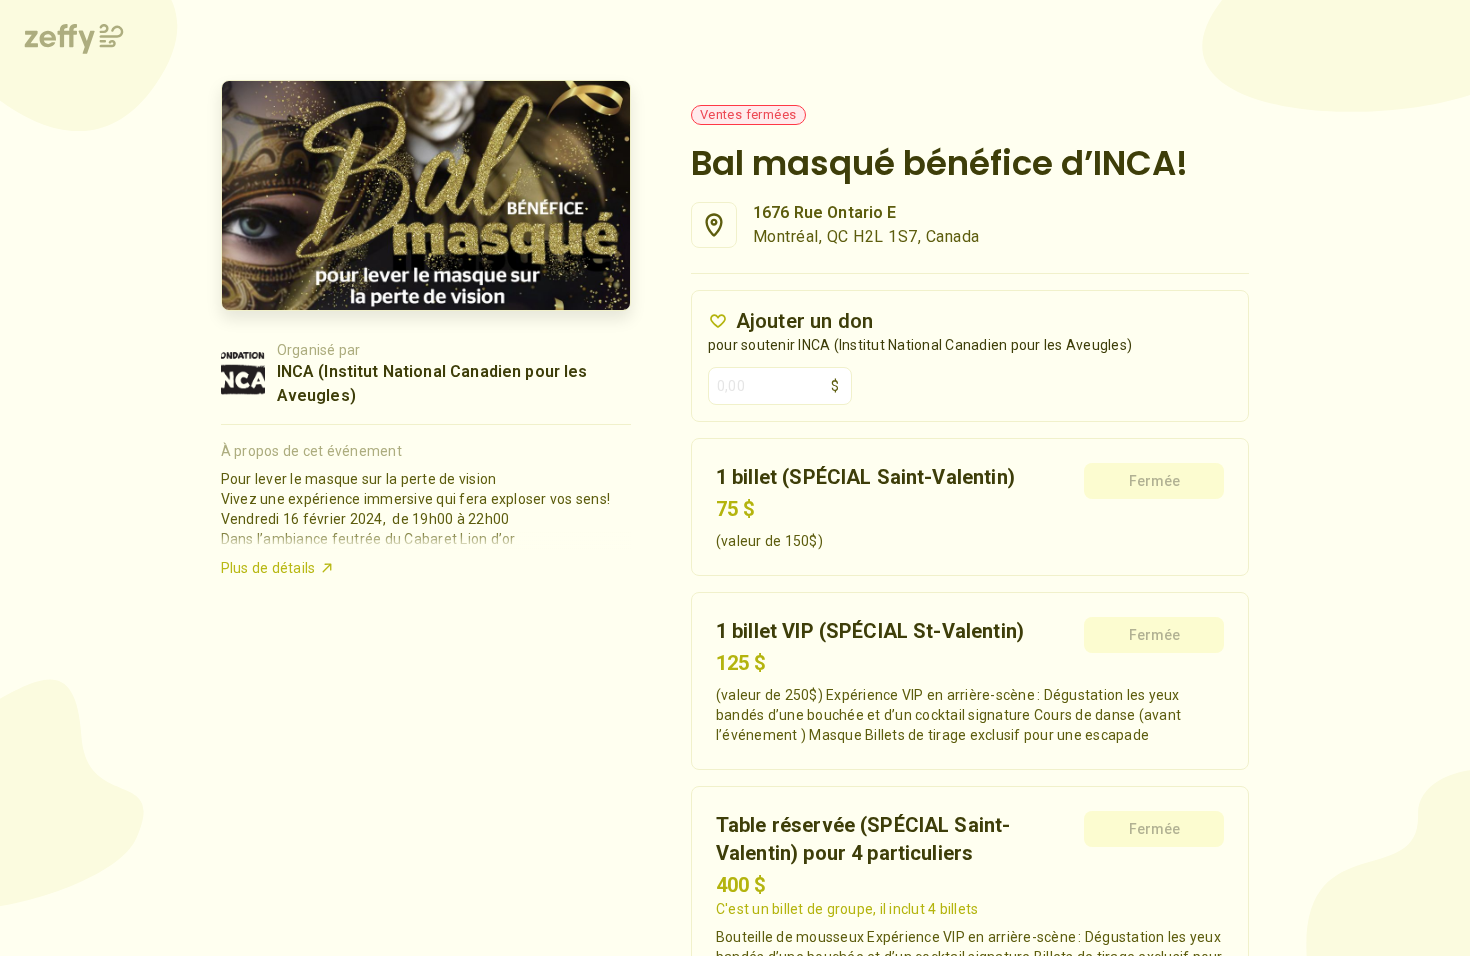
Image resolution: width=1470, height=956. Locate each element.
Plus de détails (268, 568)
